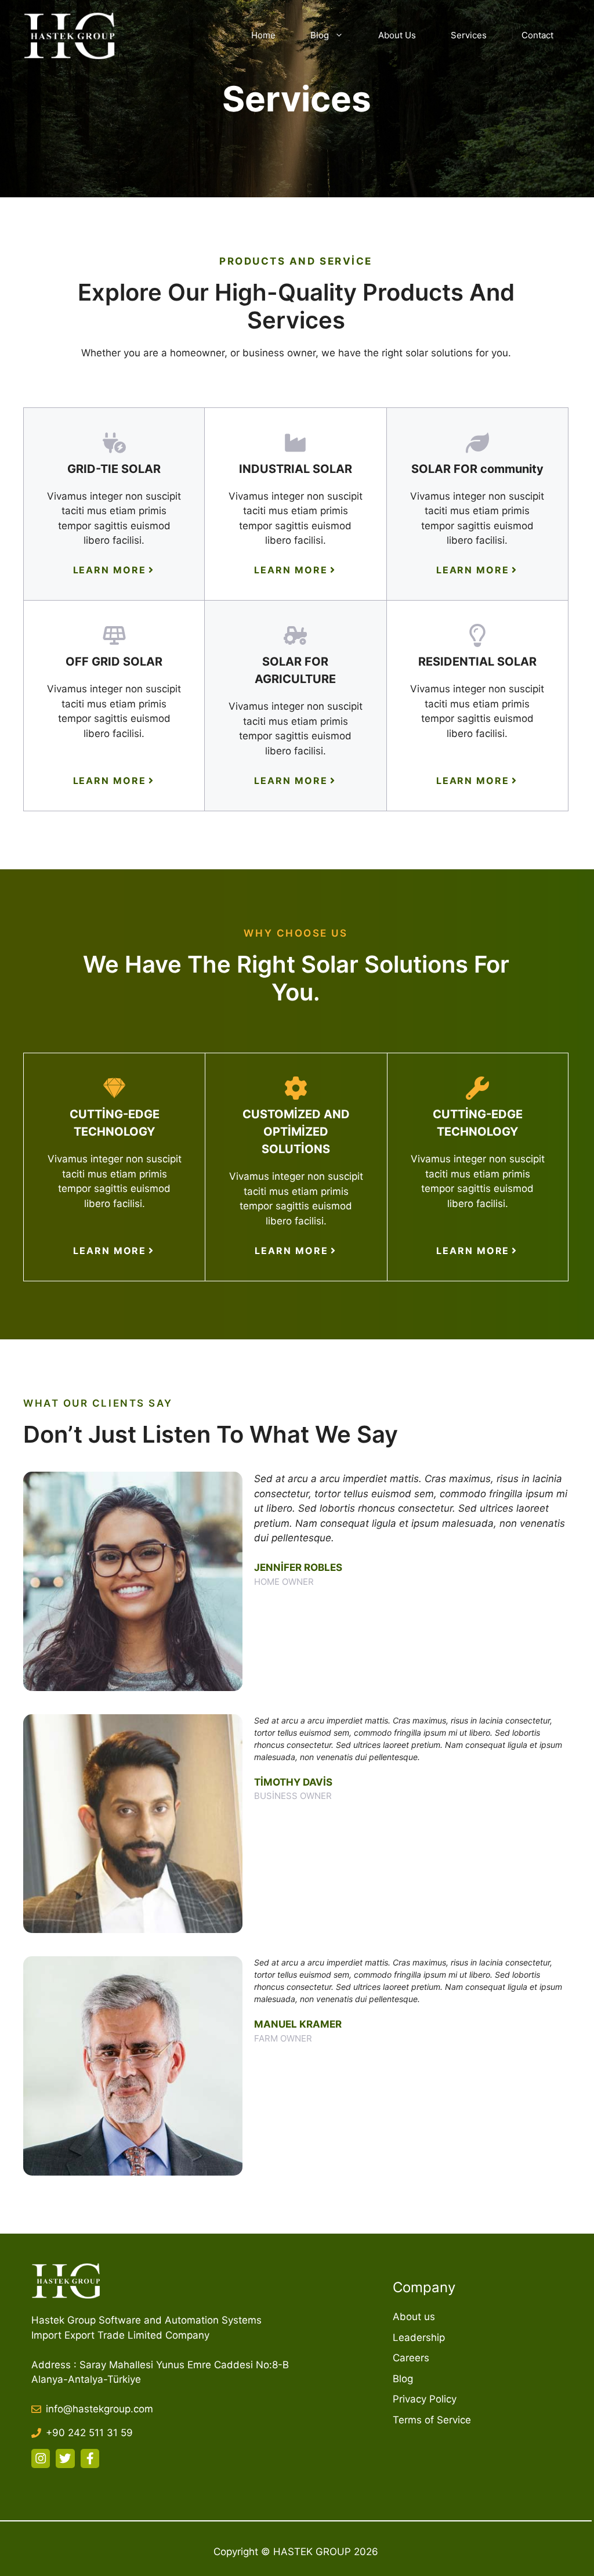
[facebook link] (90, 2458)
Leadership (419, 2337)
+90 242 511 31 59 (89, 2433)
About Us (397, 35)
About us (414, 2317)
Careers (411, 2358)
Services (469, 35)
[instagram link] (41, 2458)
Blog (320, 35)
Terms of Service (432, 2420)
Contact (537, 35)
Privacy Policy (425, 2399)
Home (263, 35)
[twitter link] (65, 2458)
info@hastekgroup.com (99, 2409)
